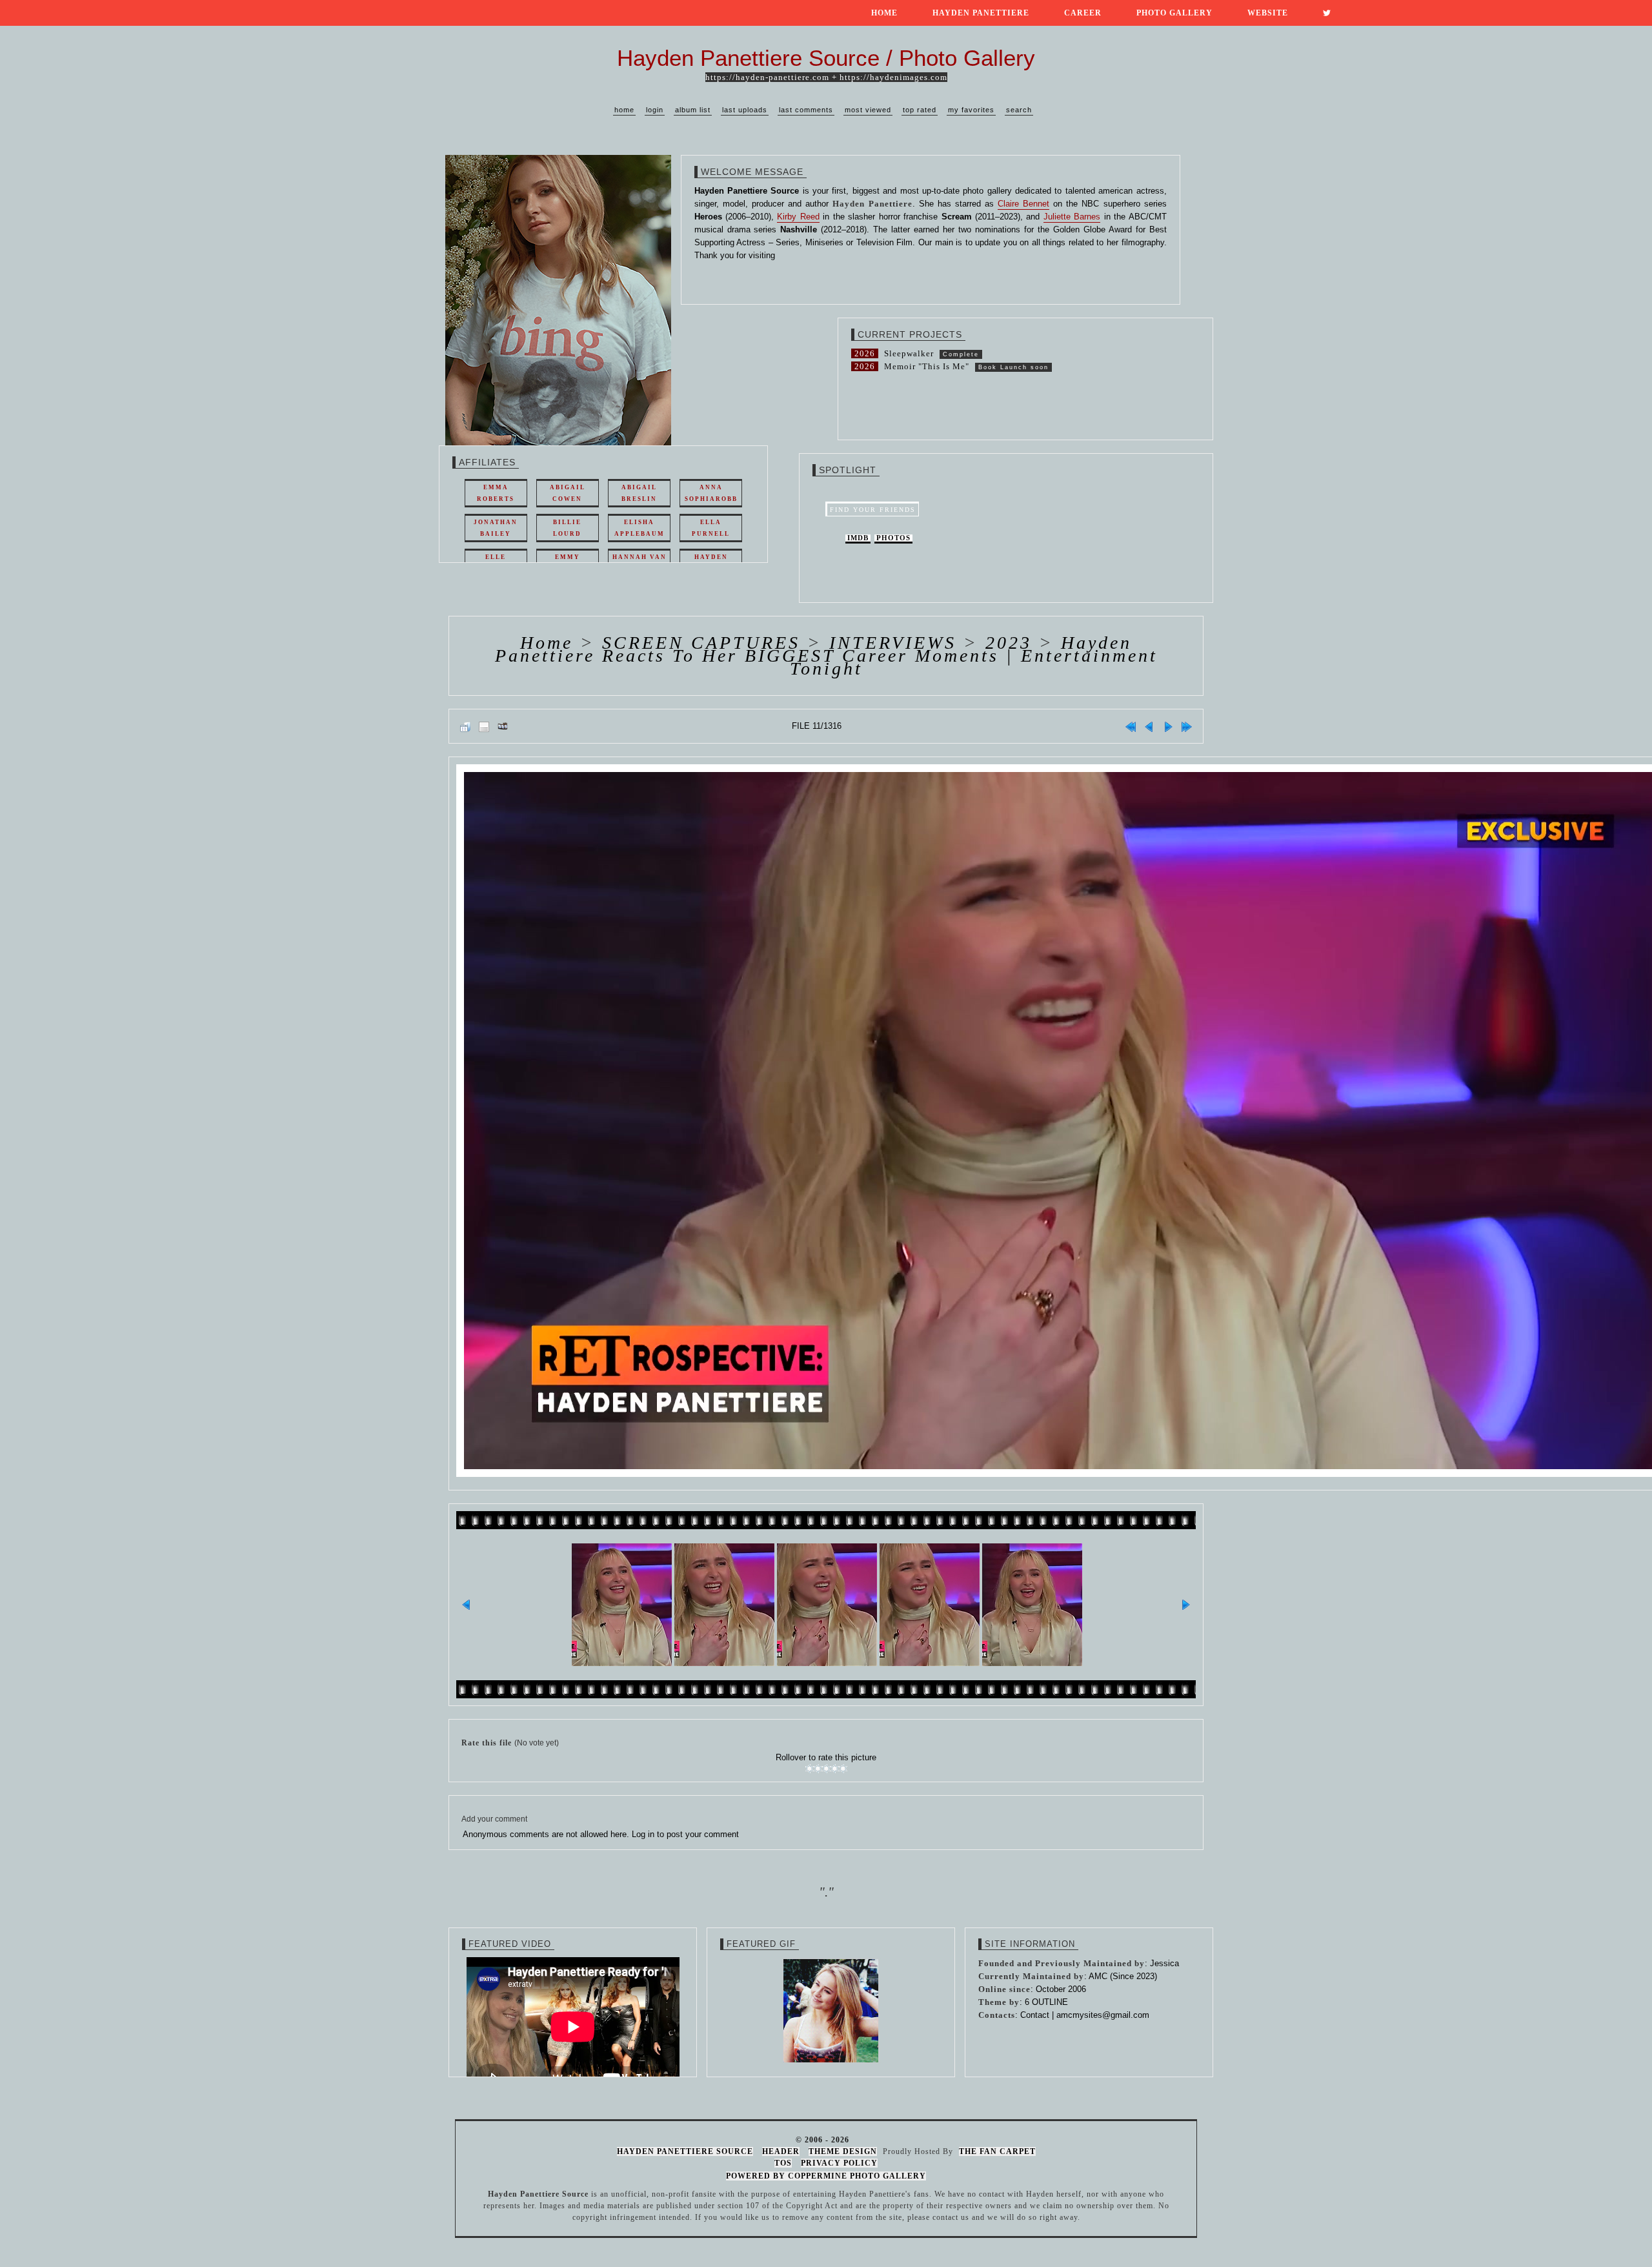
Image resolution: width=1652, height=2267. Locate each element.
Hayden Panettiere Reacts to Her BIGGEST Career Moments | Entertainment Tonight (826, 656)
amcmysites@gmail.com (1103, 2015)
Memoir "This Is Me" (927, 366)
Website (1268, 13)
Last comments (806, 110)
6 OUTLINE (1046, 2002)
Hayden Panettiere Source (685, 2151)
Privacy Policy (839, 2163)
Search (1019, 110)
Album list (693, 110)
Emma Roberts (496, 493)
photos (893, 538)
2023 (1009, 643)
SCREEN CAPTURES (701, 643)
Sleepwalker (909, 353)
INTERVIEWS (893, 643)
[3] (826, 1769)
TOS (783, 2163)
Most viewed (868, 110)
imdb (858, 538)
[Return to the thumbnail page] (465, 726)
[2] (818, 1769)
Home (884, 13)
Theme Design (843, 2151)
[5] (843, 1769)
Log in (643, 1834)
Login (655, 110)
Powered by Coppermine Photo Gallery (826, 2176)
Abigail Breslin (639, 493)
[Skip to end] (1187, 726)
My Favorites (971, 110)
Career (1083, 13)
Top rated (920, 110)
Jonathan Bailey (496, 528)
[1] (810, 1769)
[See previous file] (1149, 726)
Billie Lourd (567, 528)
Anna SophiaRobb (711, 493)
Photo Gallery (1174, 13)
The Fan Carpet (997, 2151)
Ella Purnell (711, 528)
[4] (835, 1769)
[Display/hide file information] (484, 726)
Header (781, 2151)
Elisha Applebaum (640, 528)
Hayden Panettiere (981, 13)
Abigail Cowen (568, 493)
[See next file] (1168, 726)
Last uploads (745, 110)
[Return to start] (1131, 726)
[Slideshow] (503, 726)
